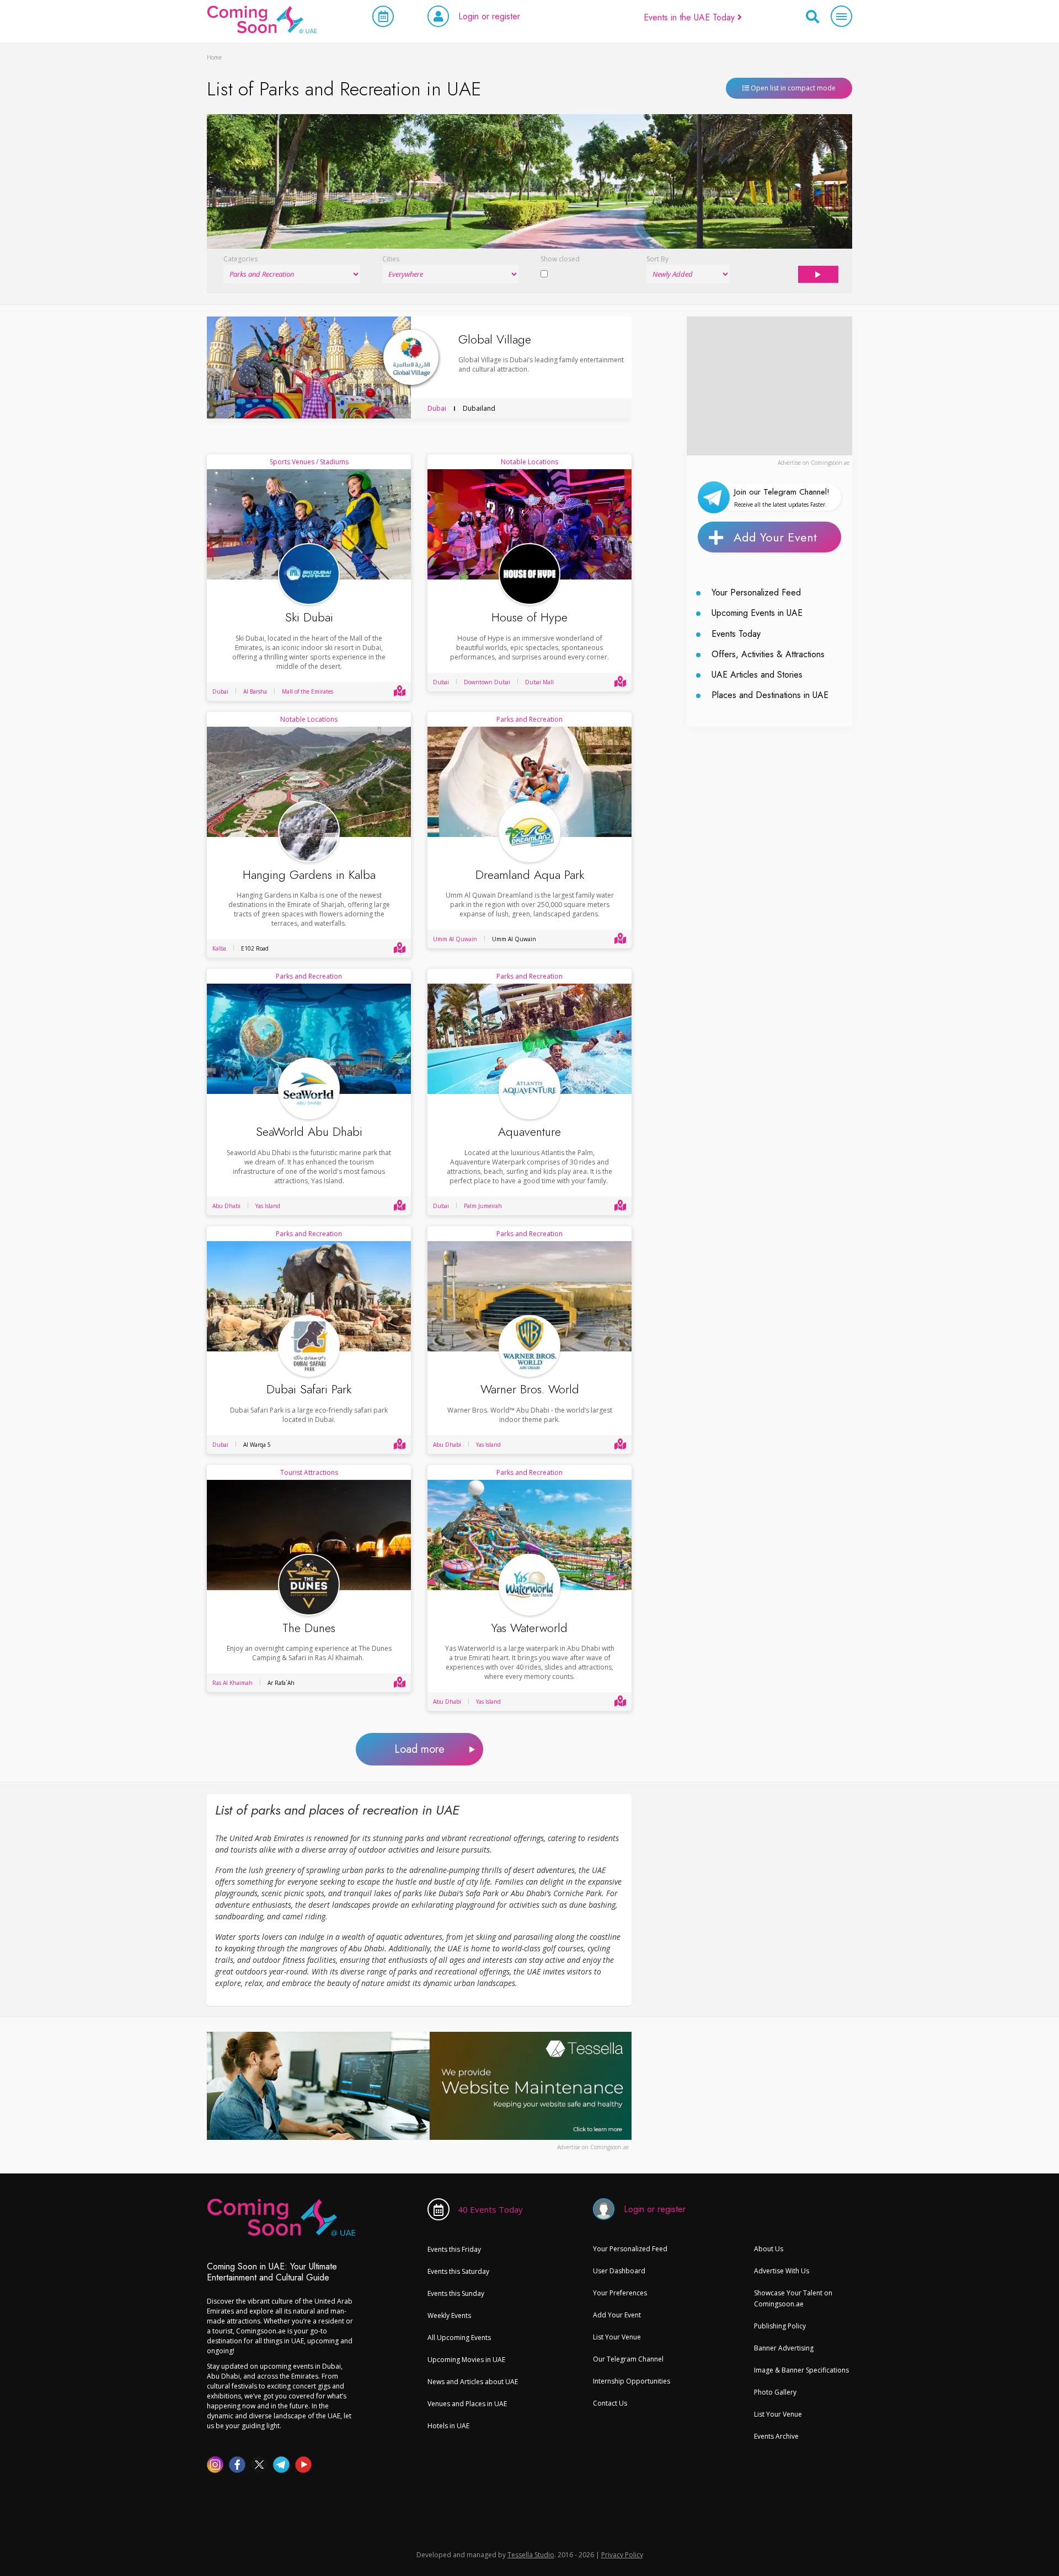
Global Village (495, 339)
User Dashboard (619, 2271)
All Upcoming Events (459, 2338)
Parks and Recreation (529, 719)
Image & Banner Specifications (801, 2370)
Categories (240, 259)
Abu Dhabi (226, 1206)
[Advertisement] (769, 385)
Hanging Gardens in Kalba (309, 875)
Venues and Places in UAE (467, 2404)
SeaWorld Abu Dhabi (309, 1132)
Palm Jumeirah (483, 1206)
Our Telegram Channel (628, 2359)
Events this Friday (454, 2249)
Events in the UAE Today (691, 17)
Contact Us (610, 2403)
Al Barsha (255, 691)
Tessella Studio (531, 2555)
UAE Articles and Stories (757, 675)
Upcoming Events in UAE (757, 613)
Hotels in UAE (448, 2426)
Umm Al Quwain (455, 939)
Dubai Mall (539, 682)
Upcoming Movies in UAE (466, 2360)
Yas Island (268, 1206)
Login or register (489, 16)
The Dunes (309, 1628)
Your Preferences (620, 2293)
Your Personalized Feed (756, 592)
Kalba (219, 948)
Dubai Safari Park (309, 1389)
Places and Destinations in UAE (770, 695)
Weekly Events (449, 2315)
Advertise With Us (782, 2271)
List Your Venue (617, 2337)
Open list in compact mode (792, 88)
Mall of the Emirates (307, 691)
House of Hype (529, 617)
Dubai (437, 408)
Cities (391, 259)
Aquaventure (529, 1132)
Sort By (657, 259)
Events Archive (776, 2436)
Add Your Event (775, 537)
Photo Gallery (775, 2392)
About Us (769, 2249)
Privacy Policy (622, 2555)
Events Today (736, 634)
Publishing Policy (780, 2326)
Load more (419, 1749)
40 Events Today (490, 2209)
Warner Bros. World (530, 1389)
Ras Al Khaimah (232, 1683)
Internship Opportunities (632, 2381)
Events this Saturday (458, 2271)
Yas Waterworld (529, 1628)
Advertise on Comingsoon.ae (814, 463)
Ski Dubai (309, 617)
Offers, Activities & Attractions (768, 654)
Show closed (560, 259)
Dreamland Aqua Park (530, 875)
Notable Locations (529, 462)
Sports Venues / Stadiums (309, 462)
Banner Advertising (784, 2348)
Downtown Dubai (487, 682)
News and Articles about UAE (473, 2382)
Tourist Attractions (309, 1472)
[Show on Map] (400, 691)
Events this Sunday (456, 2293)
